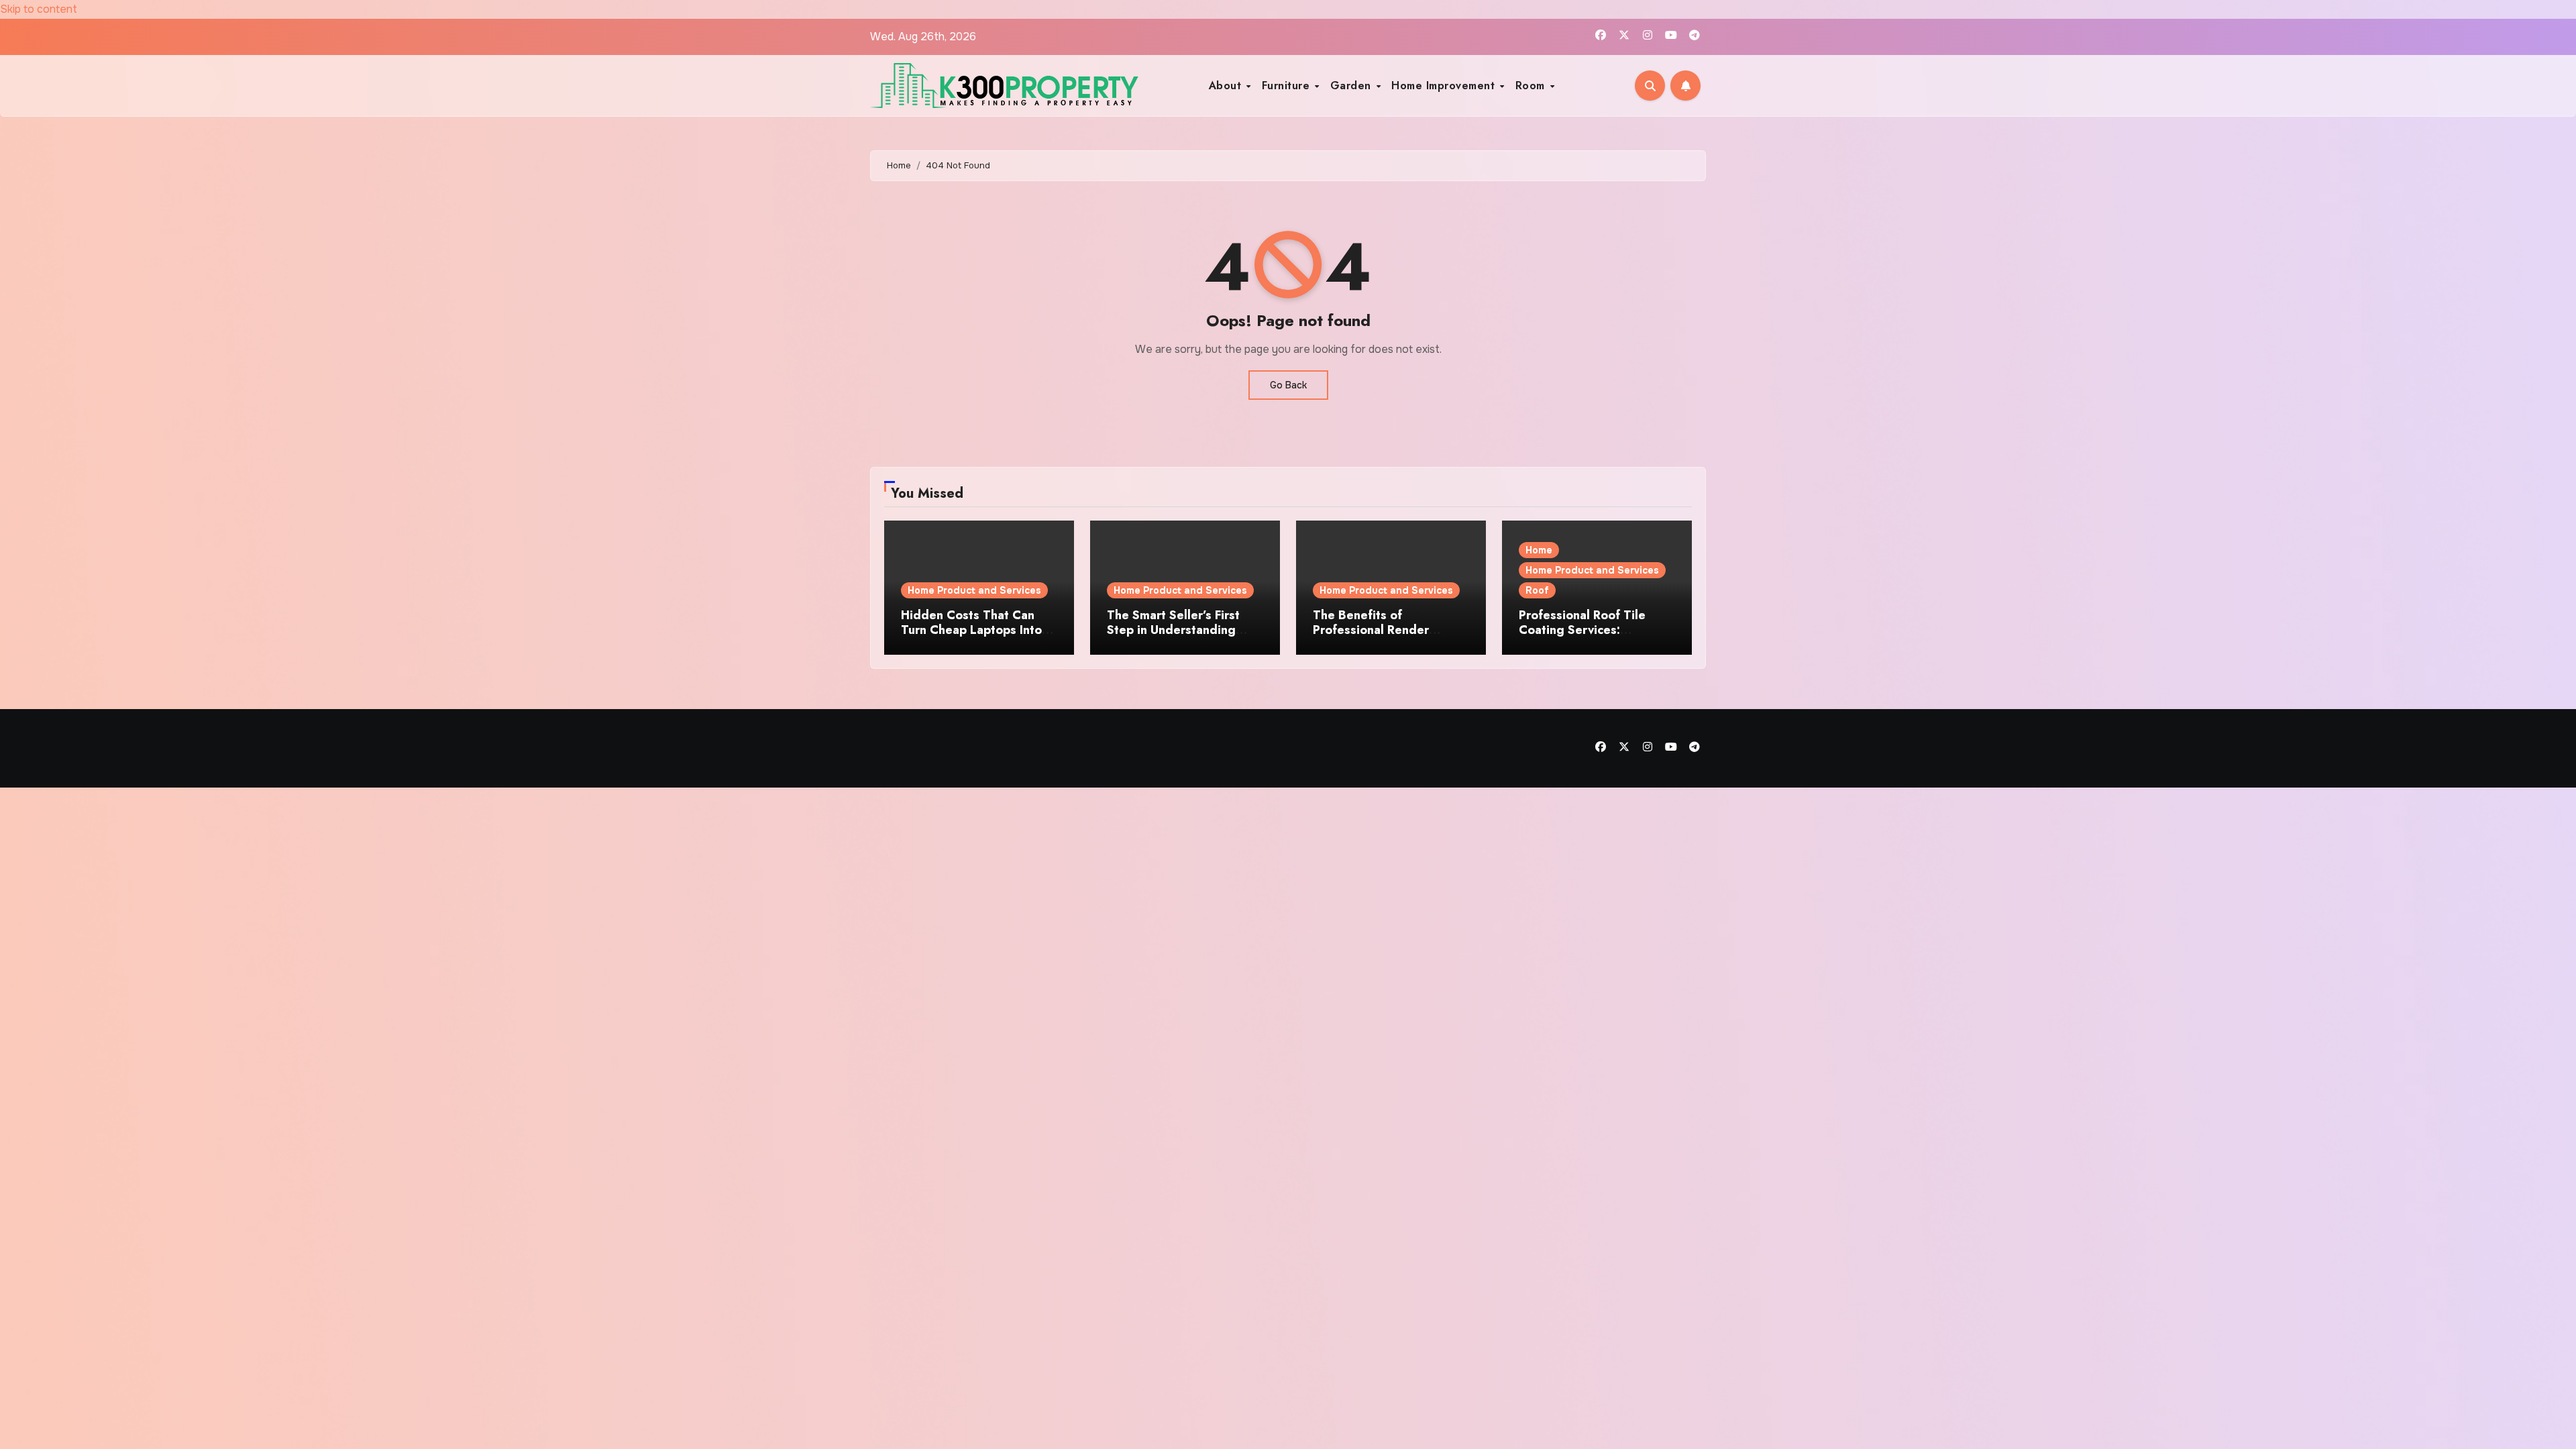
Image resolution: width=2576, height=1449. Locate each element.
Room (1532, 86)
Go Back (1288, 385)
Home (1539, 550)
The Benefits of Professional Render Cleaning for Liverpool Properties (1377, 637)
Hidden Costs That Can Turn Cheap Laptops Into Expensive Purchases (971, 630)
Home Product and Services (974, 590)
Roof (1537, 590)
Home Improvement (1445, 86)
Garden (1353, 86)
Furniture (1288, 86)
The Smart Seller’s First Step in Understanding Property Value (1173, 630)
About (1227, 86)
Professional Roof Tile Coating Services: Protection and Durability (1590, 630)
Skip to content (39, 9)
